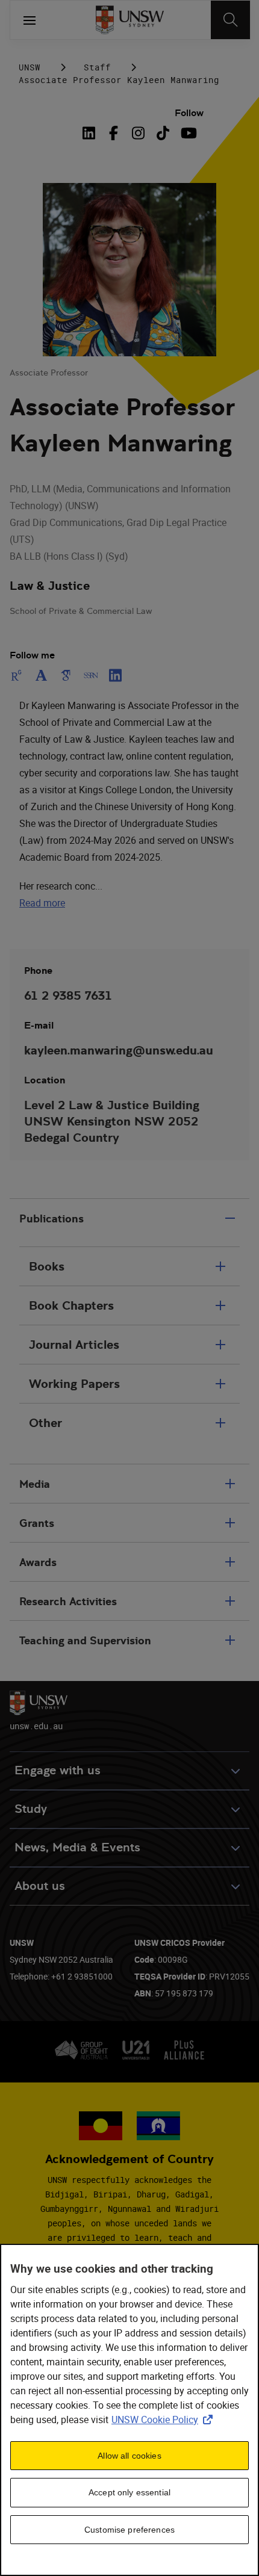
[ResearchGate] (19, 675)
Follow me (32, 655)
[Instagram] (138, 133)
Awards (38, 1562)
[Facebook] (114, 133)
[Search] (230, 20)
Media (35, 1484)
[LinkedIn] (91, 133)
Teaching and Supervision (85, 1640)
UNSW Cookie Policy (164, 2420)
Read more (42, 903)
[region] (129, 2410)
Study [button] (31, 1809)
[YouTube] (188, 133)
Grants (37, 1523)
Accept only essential (129, 2492)
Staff (97, 67)
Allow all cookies (129, 2456)
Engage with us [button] (58, 1770)
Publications (51, 1218)
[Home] (130, 20)
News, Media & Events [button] (77, 1847)
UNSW (30, 67)
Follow (189, 113)
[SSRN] (91, 675)
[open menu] (30, 20)
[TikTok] (163, 133)
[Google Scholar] (66, 675)
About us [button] (40, 1886)
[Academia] (41, 675)
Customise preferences (129, 2530)
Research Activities (68, 1601)
